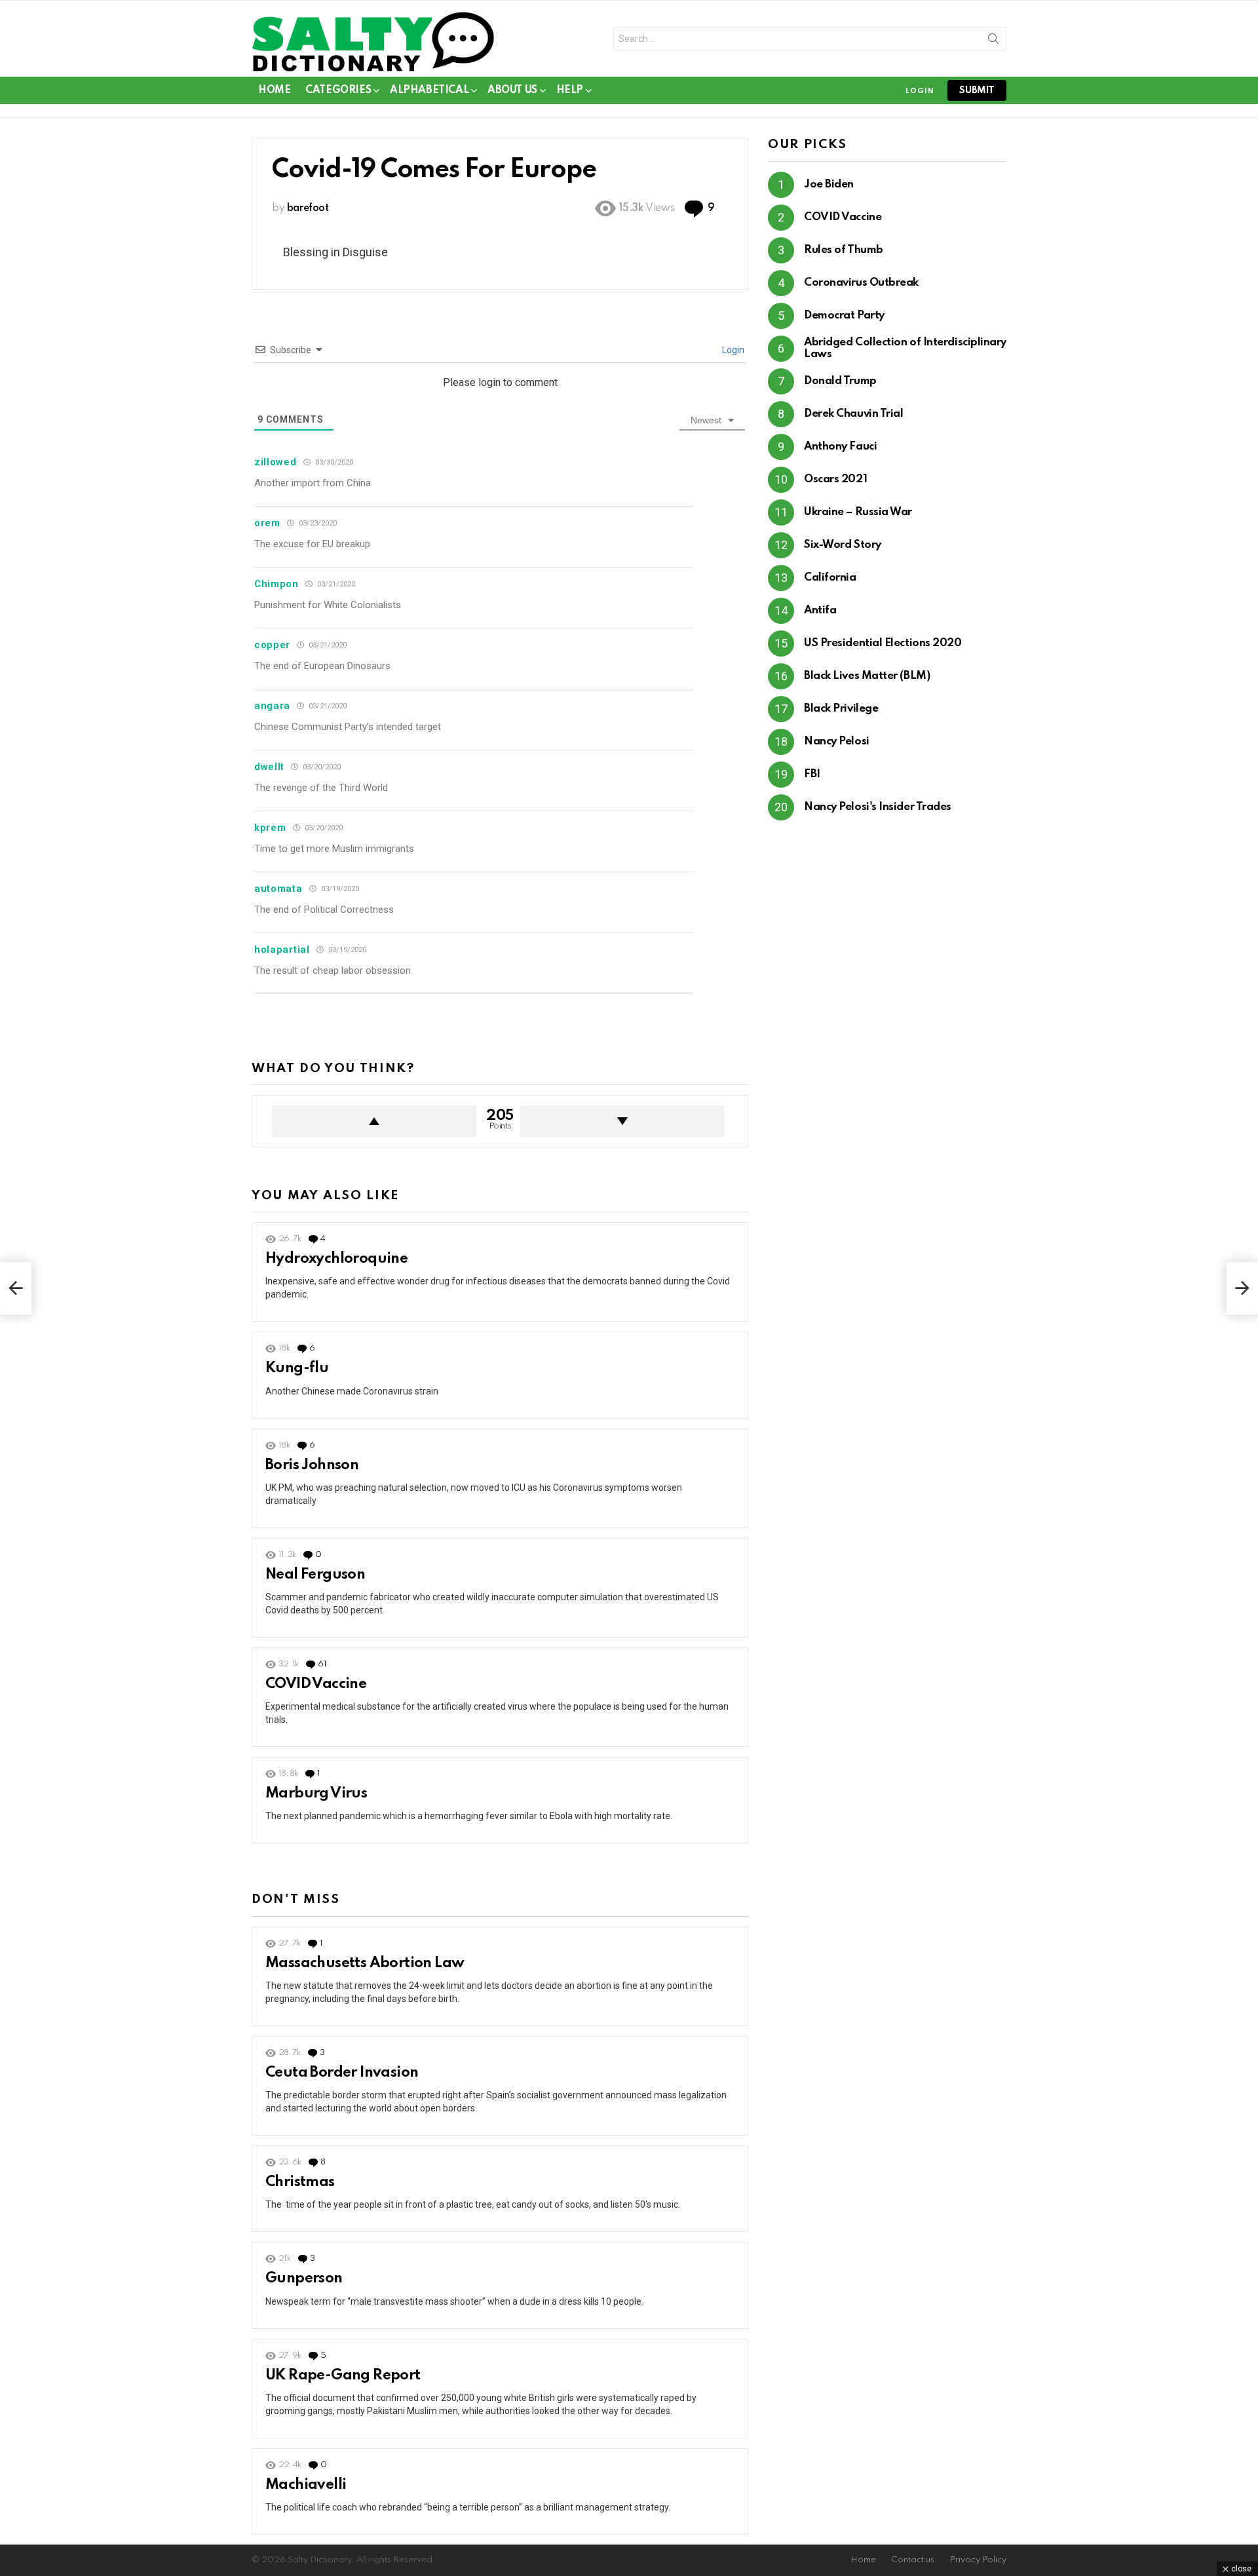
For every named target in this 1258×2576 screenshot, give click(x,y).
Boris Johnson (312, 1465)
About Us (512, 90)
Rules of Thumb (844, 250)
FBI (812, 774)
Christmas (300, 2182)
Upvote (374, 1121)
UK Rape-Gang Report (343, 2375)
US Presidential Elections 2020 (883, 643)
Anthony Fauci (840, 447)
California (830, 578)
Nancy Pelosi (837, 741)
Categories (338, 90)
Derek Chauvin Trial (853, 414)
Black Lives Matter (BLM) (867, 676)
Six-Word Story (843, 545)
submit (977, 90)
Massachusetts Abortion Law (365, 1963)
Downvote (622, 1121)
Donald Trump (840, 381)
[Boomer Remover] (1242, 1288)
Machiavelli (306, 2485)
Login (732, 350)
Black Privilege (841, 709)
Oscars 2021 (835, 479)
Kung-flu (297, 1368)
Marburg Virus (316, 1794)
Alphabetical (429, 90)
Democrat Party (844, 316)
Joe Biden (829, 184)
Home (274, 90)
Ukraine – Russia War (858, 512)
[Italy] (16, 1288)
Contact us (913, 2560)
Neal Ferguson (315, 1575)
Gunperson (304, 2278)
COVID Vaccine (316, 1684)
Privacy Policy (978, 2560)
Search (993, 41)
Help (570, 90)
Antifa (820, 610)
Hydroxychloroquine (336, 1259)
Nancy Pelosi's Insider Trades (878, 807)
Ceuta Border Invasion (342, 2073)
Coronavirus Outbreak (861, 283)
